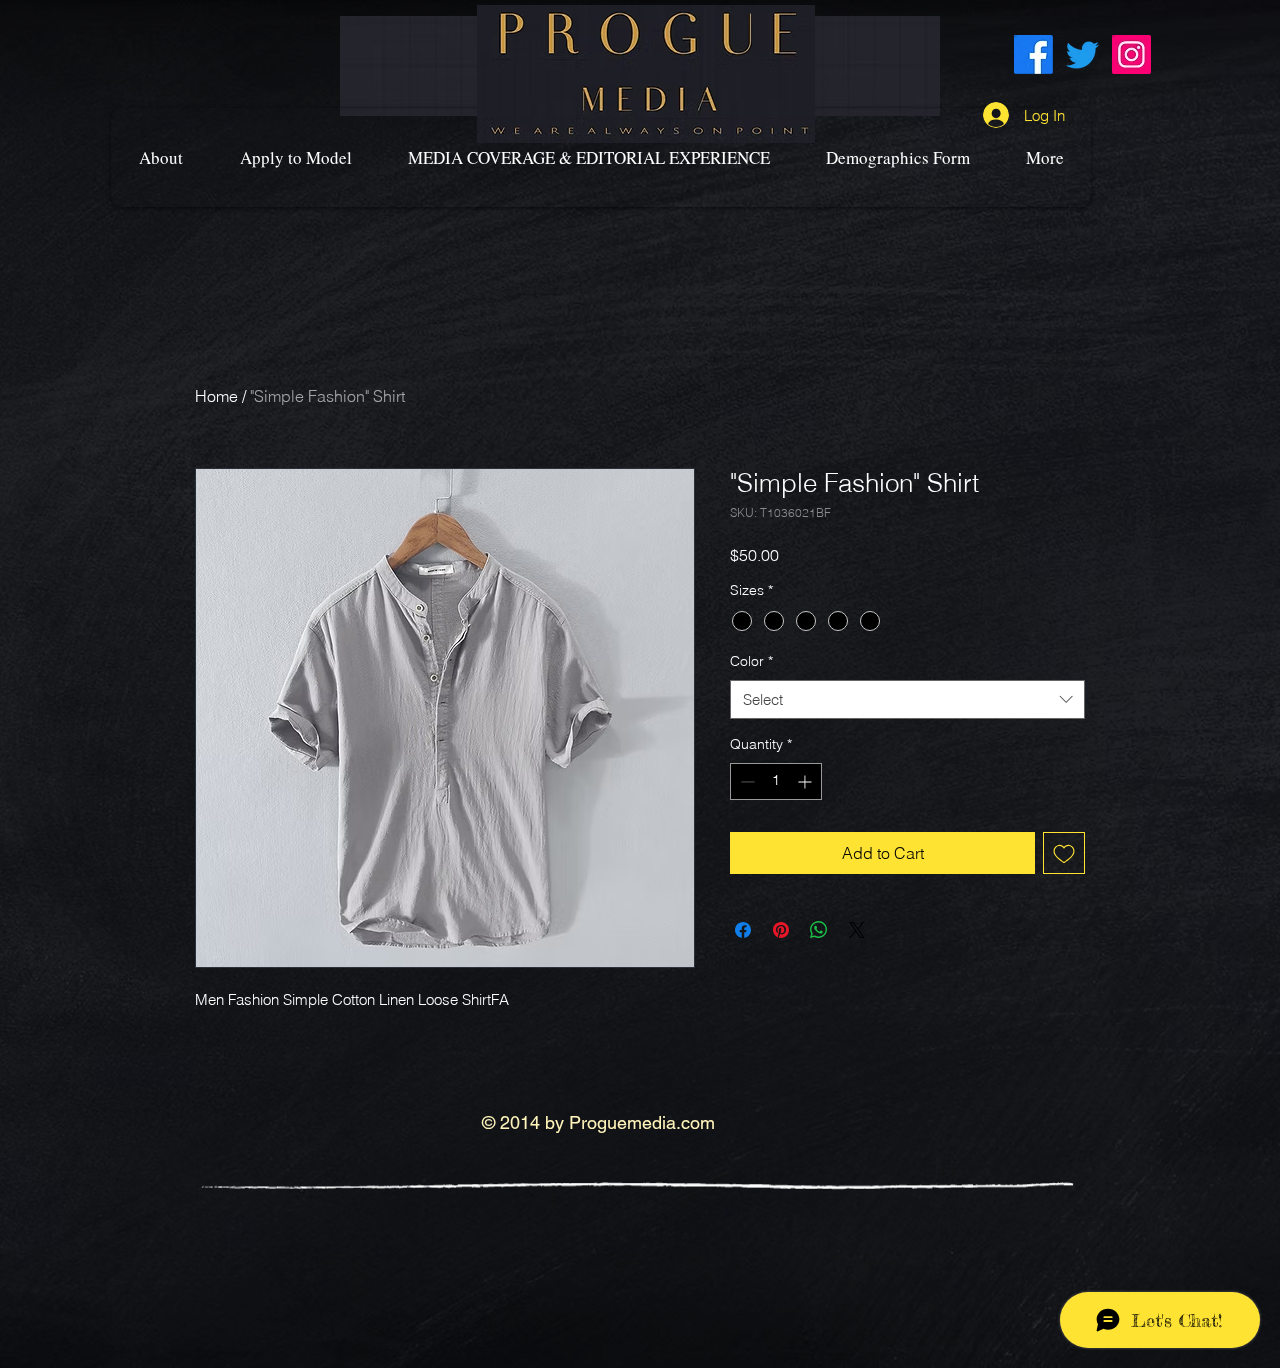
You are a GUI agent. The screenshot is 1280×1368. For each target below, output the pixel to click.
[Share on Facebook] (743, 930)
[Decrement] (745, 781)
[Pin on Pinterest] (781, 930)
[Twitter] (1082, 54)
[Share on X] (857, 930)
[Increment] (806, 781)
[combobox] (907, 699)
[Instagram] (1131, 54)
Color (751, 661)
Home (216, 396)
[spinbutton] (776, 781)
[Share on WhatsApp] (819, 930)
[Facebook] (1033, 54)
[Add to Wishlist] (1064, 853)
